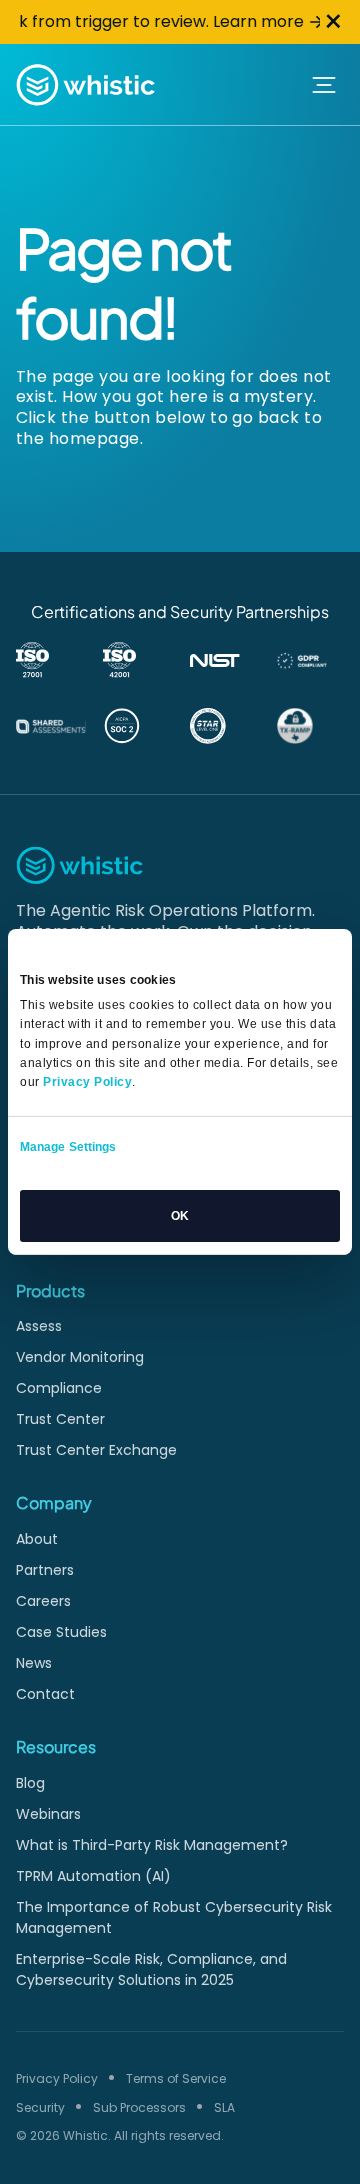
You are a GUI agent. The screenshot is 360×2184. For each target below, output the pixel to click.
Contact (45, 1694)
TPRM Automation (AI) (93, 1876)
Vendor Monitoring (80, 1357)
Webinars (48, 1814)
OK (180, 1216)
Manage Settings (68, 1147)
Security (40, 2107)
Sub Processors (139, 2107)
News (34, 1663)
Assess (39, 1326)
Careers (43, 1601)
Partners (45, 1570)
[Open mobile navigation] (324, 85)
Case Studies (61, 1632)
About (37, 1539)
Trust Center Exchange (96, 1450)
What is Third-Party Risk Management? (152, 1845)
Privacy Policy (57, 2078)
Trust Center (60, 1419)
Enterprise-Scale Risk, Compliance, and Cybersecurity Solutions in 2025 (151, 1969)
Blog (30, 1783)
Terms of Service (176, 2078)
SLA (224, 2107)
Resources (56, 1746)
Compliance (59, 1388)
